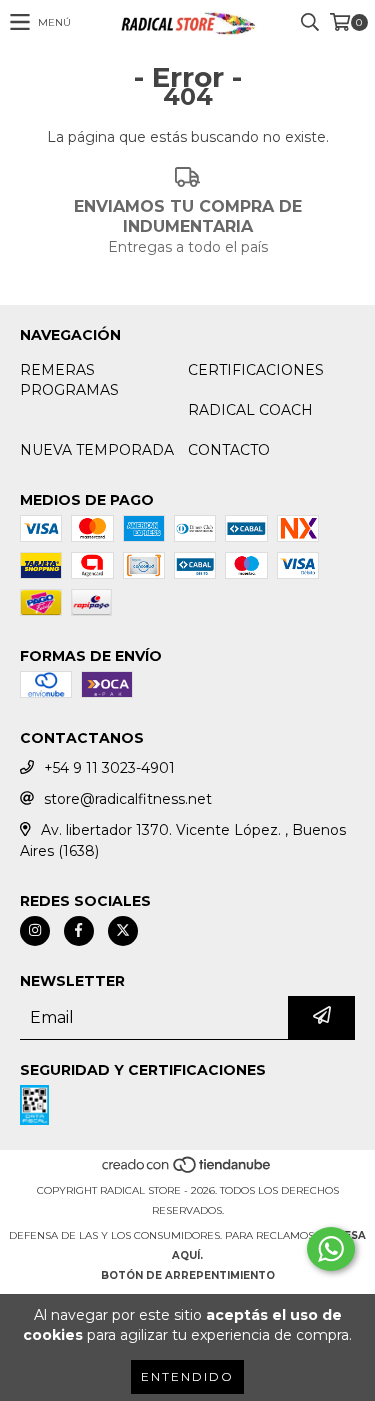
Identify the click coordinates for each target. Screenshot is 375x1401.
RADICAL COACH (250, 410)
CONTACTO (229, 450)
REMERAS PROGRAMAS (69, 380)
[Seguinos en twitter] (123, 931)
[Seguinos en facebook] (79, 931)
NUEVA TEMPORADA (97, 450)
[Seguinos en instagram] (35, 931)
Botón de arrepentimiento (188, 1275)
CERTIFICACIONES (256, 370)
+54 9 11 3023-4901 (109, 768)
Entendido (187, 1376)
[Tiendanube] (187, 1170)
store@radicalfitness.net (128, 799)
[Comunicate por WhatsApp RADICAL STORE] (331, 1249)
